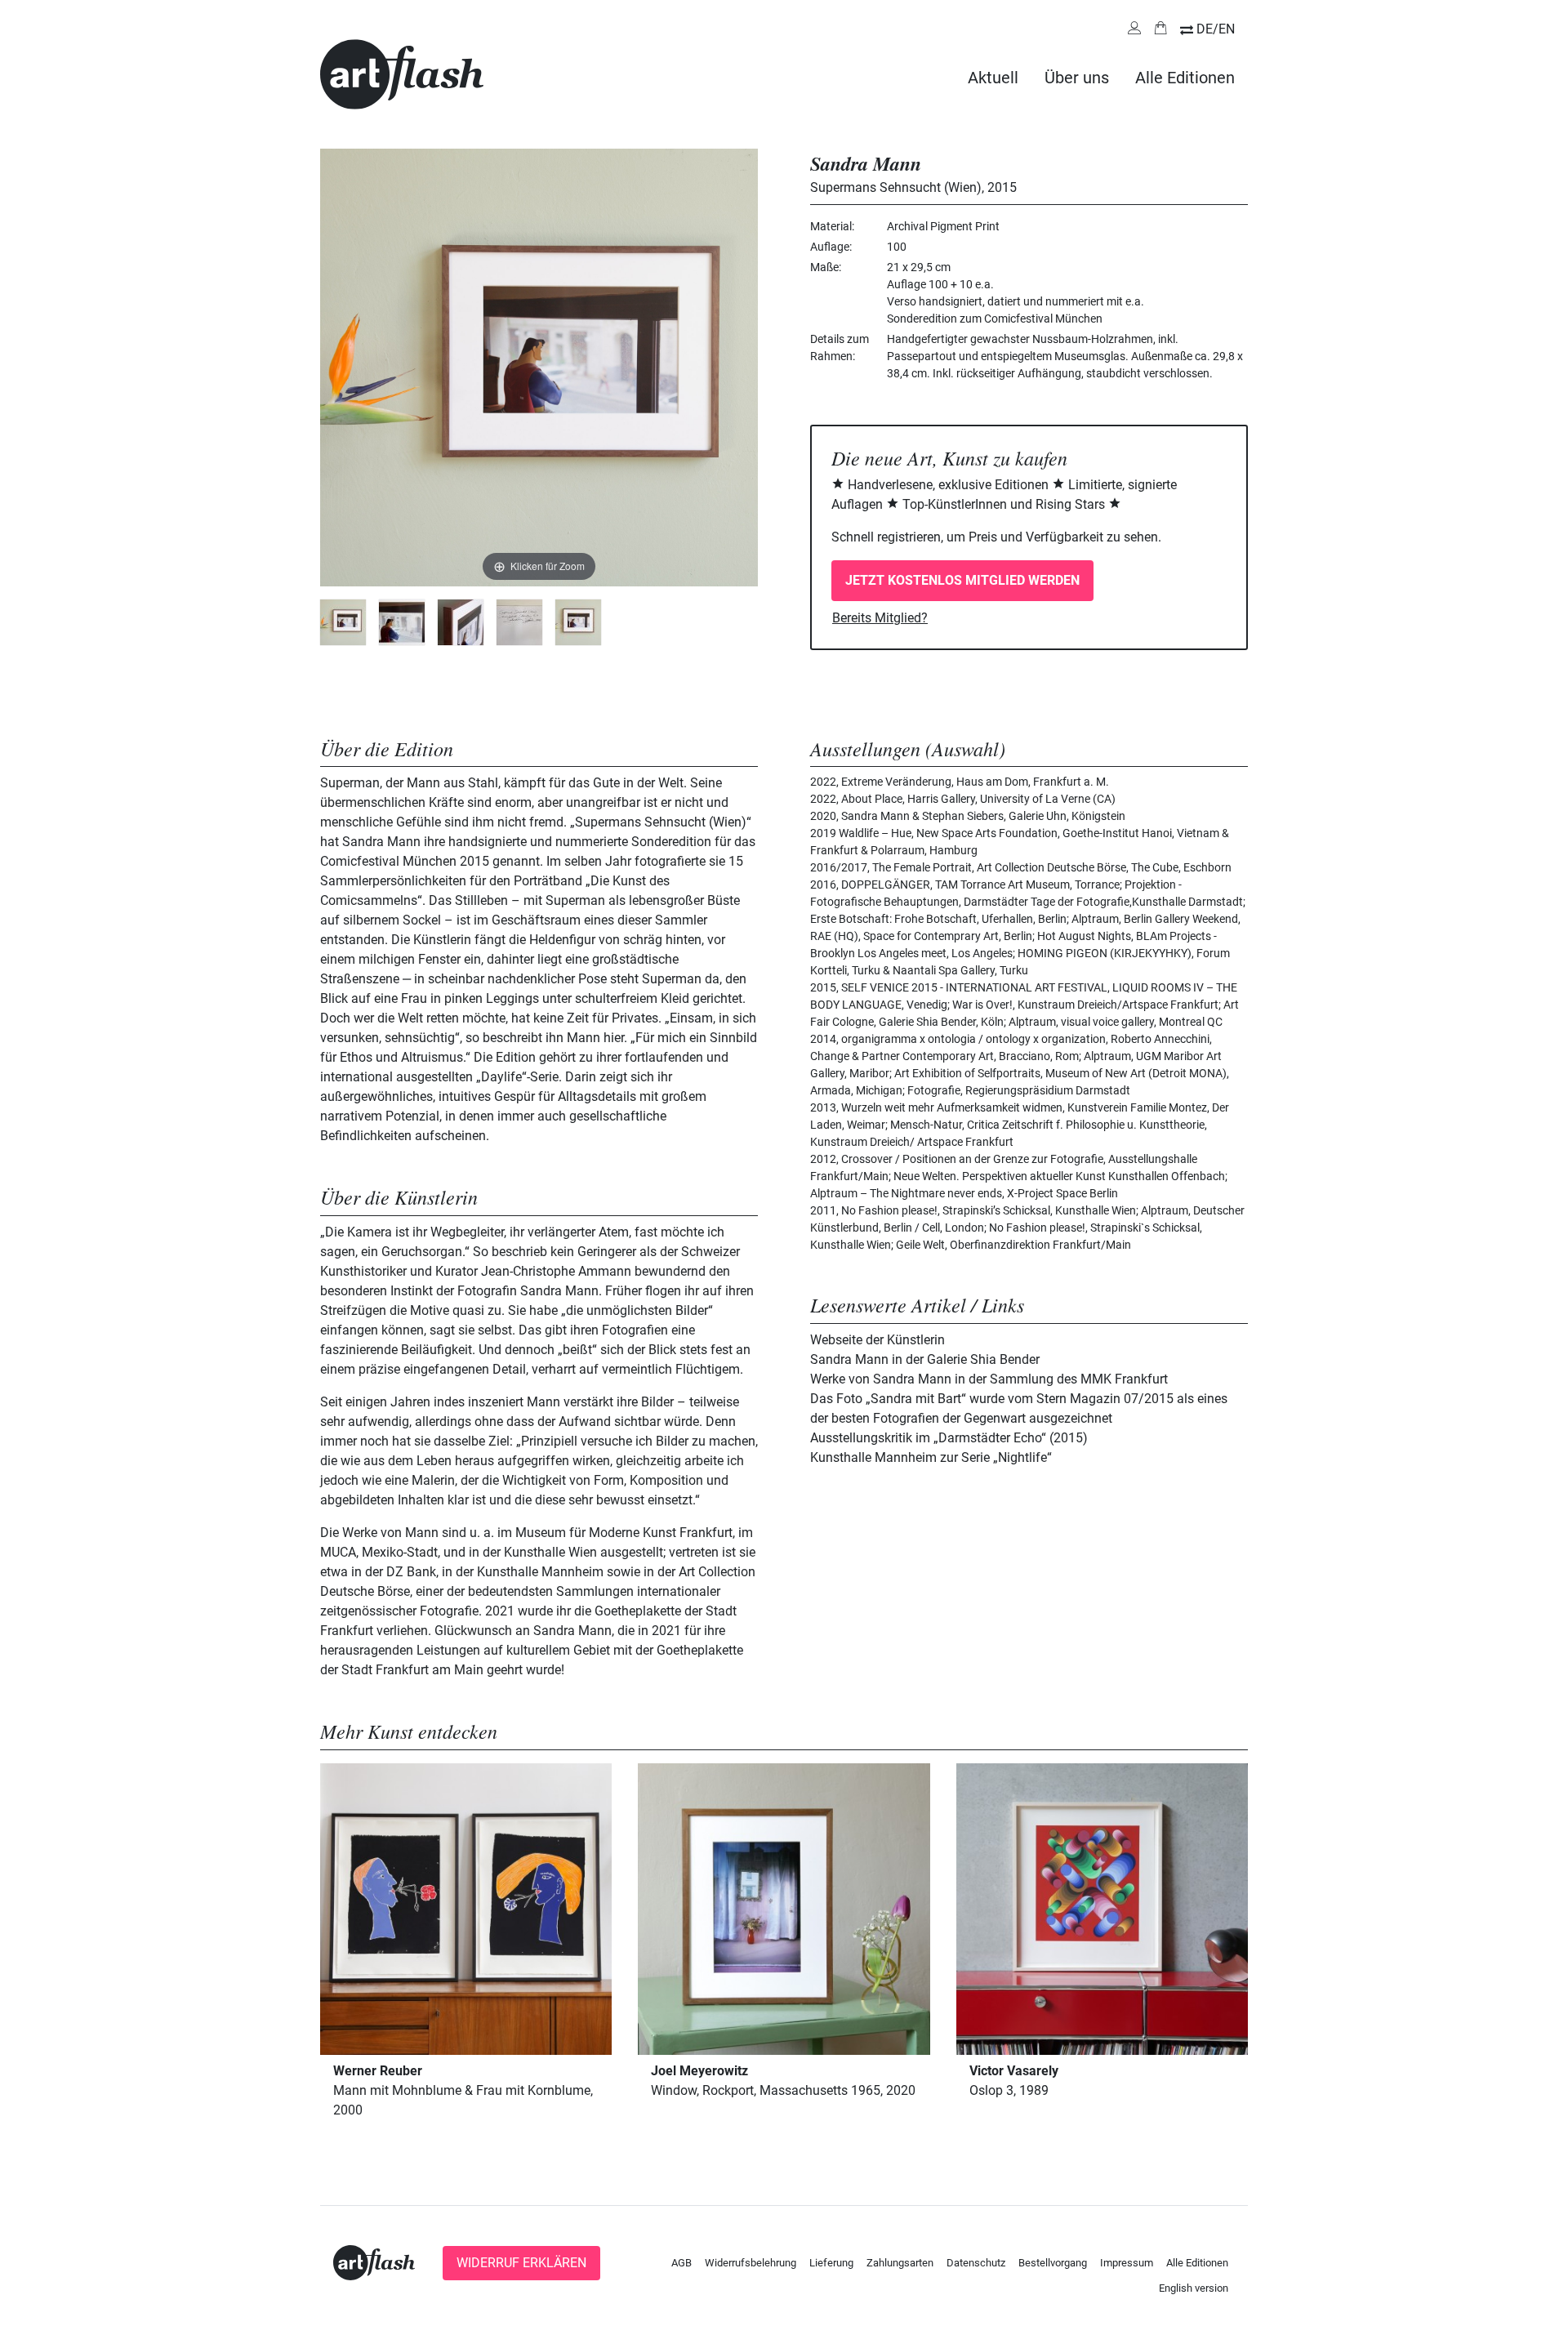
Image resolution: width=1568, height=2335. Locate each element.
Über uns (1077, 78)
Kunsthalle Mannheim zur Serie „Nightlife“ (931, 1457)
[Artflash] (402, 73)
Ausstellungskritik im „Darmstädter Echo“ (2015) (949, 1438)
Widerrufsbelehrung (751, 2263)
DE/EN (1216, 29)
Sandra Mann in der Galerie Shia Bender (925, 1359)
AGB (682, 2263)
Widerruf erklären (521, 2263)
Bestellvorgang (1053, 2263)
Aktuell (993, 78)
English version (1194, 2288)
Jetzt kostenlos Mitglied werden (962, 580)
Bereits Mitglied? (880, 618)
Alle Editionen (1185, 78)
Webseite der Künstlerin (878, 1340)
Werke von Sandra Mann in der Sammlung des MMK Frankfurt (989, 1379)
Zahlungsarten (900, 2263)
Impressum (1127, 2263)
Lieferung (831, 2263)
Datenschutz (976, 2263)
